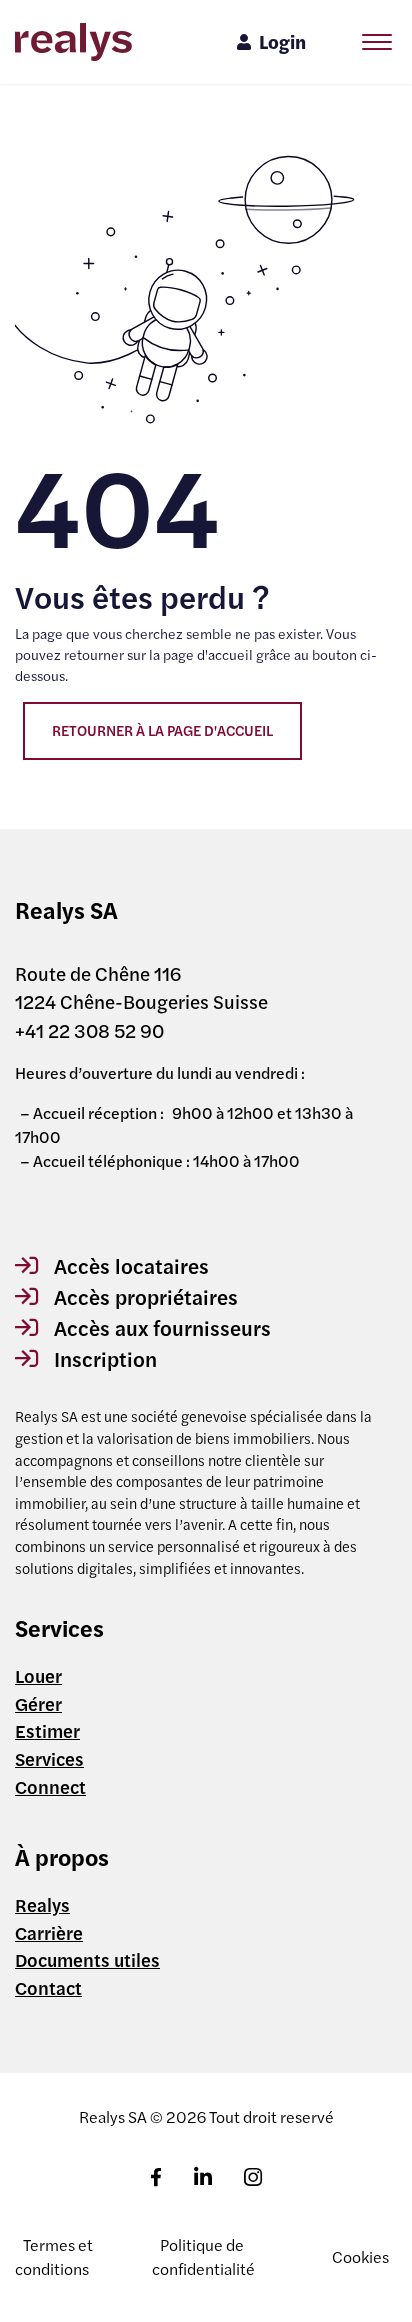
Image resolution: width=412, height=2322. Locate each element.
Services (49, 1758)
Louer (38, 1675)
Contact (48, 1987)
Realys (42, 1904)
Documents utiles (87, 1959)
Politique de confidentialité (203, 2256)
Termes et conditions (54, 2256)
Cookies (360, 2256)
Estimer (47, 1730)
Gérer (38, 1703)
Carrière (49, 1932)
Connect (50, 1786)
